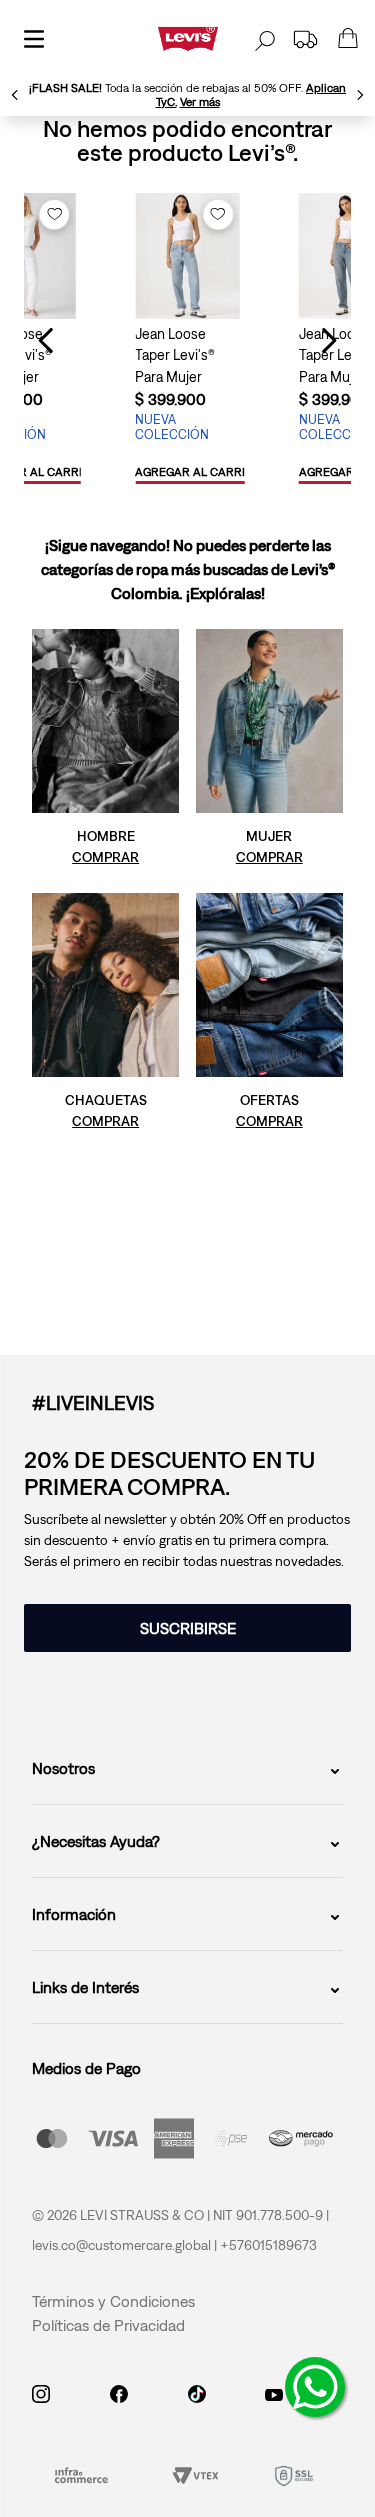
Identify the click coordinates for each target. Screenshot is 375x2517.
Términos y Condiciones (113, 2301)
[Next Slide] (360, 95)
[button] (197, 473)
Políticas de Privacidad (108, 2325)
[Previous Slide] (15, 95)
